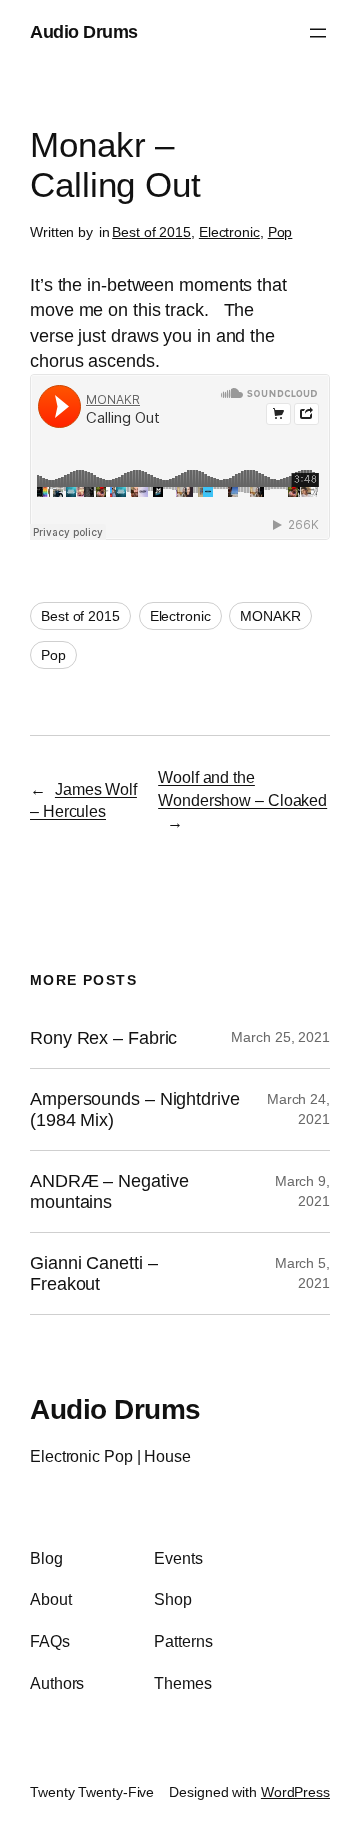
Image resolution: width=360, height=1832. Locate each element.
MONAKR (270, 616)
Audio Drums (84, 32)
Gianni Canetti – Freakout (93, 1273)
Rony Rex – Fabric (103, 1038)
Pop (280, 232)
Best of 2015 (151, 232)
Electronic (229, 232)
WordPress (295, 1792)
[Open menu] (318, 33)
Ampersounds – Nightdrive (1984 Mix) (135, 1109)
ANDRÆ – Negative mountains (109, 1191)
